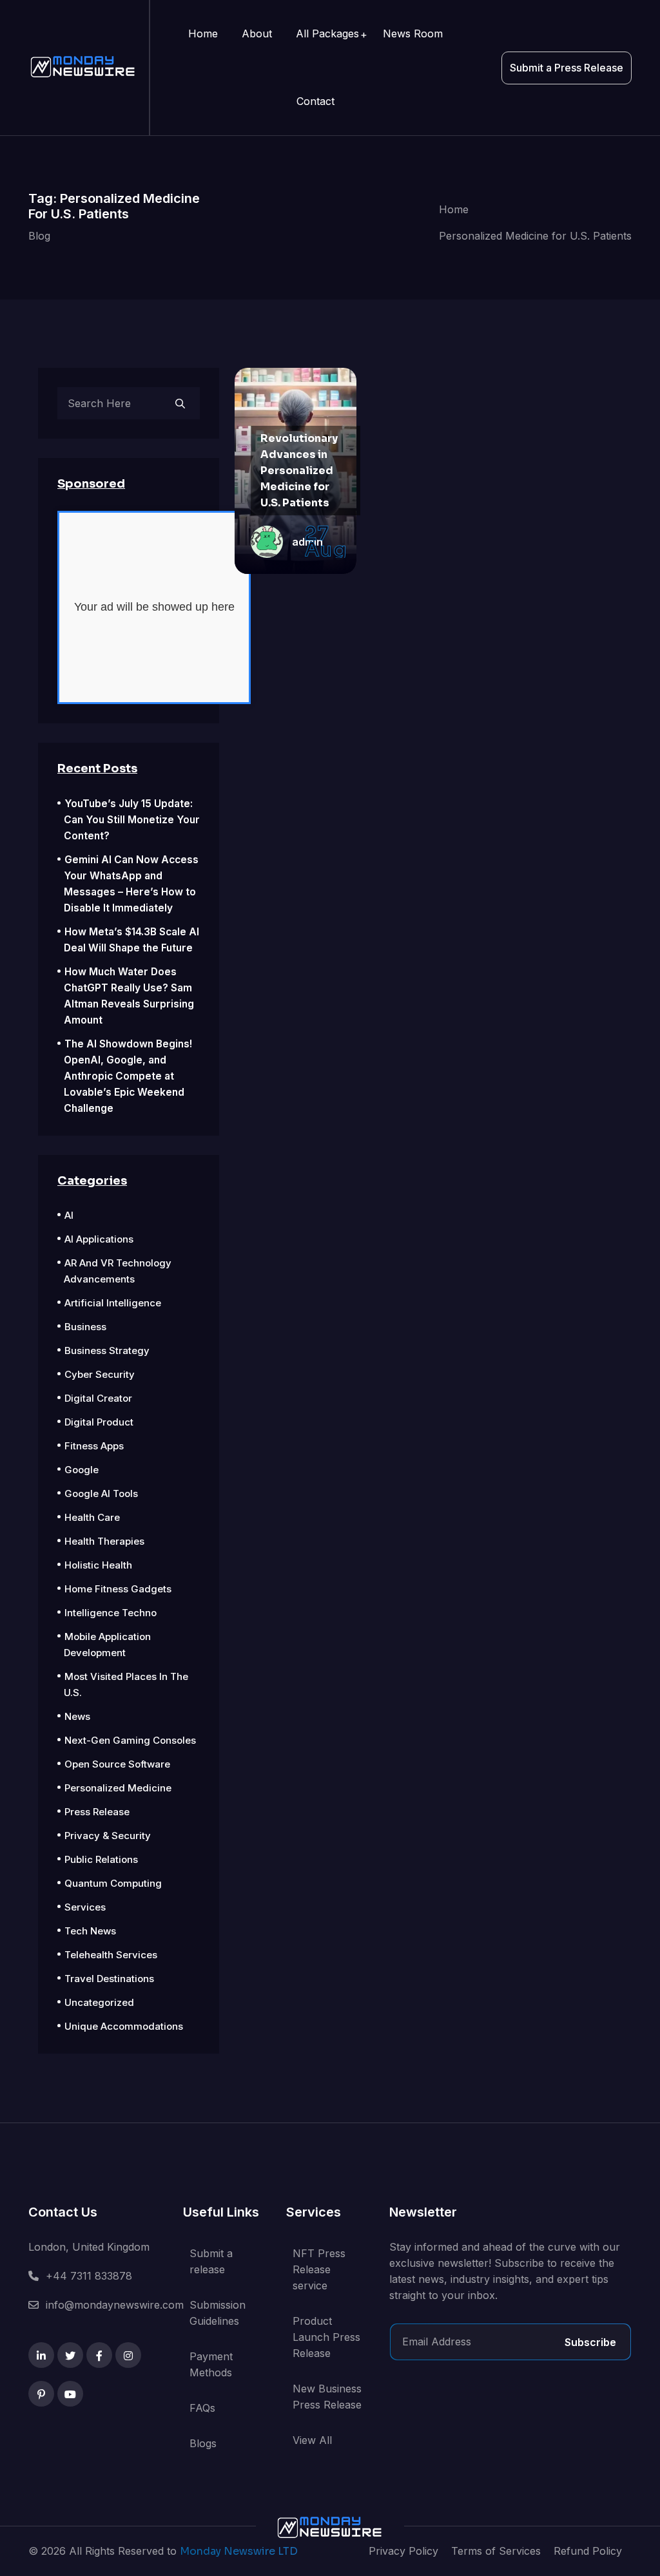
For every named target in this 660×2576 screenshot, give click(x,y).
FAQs (202, 2408)
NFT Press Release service (319, 2269)
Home (203, 33)
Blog (39, 236)
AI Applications (99, 1239)
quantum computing (113, 1883)
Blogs (203, 2443)
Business (85, 1327)
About (257, 33)
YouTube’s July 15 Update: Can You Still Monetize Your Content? (132, 820)
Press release (97, 1812)
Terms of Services (496, 2551)
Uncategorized (99, 2002)
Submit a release (211, 2261)
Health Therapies (104, 1541)
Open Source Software (117, 1764)
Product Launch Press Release (326, 2337)
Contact (315, 101)
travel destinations (109, 1979)
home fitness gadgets (118, 1589)
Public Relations (101, 1859)
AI (69, 1215)
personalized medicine (118, 1788)
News (77, 1716)
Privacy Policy (403, 2551)
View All (312, 2440)
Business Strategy (107, 1350)
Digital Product (99, 1422)
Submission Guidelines (218, 2313)
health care (92, 1517)
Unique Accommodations (124, 2026)
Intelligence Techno (111, 1613)
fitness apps (94, 1446)
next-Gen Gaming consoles (130, 1740)
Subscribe (590, 2342)
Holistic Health (98, 1565)
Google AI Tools (101, 1493)
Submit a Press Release (567, 68)
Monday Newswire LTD (239, 2551)
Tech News (90, 1931)
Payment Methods (211, 2364)
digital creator (98, 1398)
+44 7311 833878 (89, 2276)
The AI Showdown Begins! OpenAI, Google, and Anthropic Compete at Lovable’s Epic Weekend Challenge (128, 1076)
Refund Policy (588, 2551)
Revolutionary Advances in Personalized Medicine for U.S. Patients (299, 471)
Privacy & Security (108, 1836)
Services (85, 1907)
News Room (413, 33)
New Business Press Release (327, 2397)
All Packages (327, 33)
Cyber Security (100, 1374)
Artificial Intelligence (113, 1303)
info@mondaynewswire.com (115, 2305)
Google (82, 1470)
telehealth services (111, 1955)
